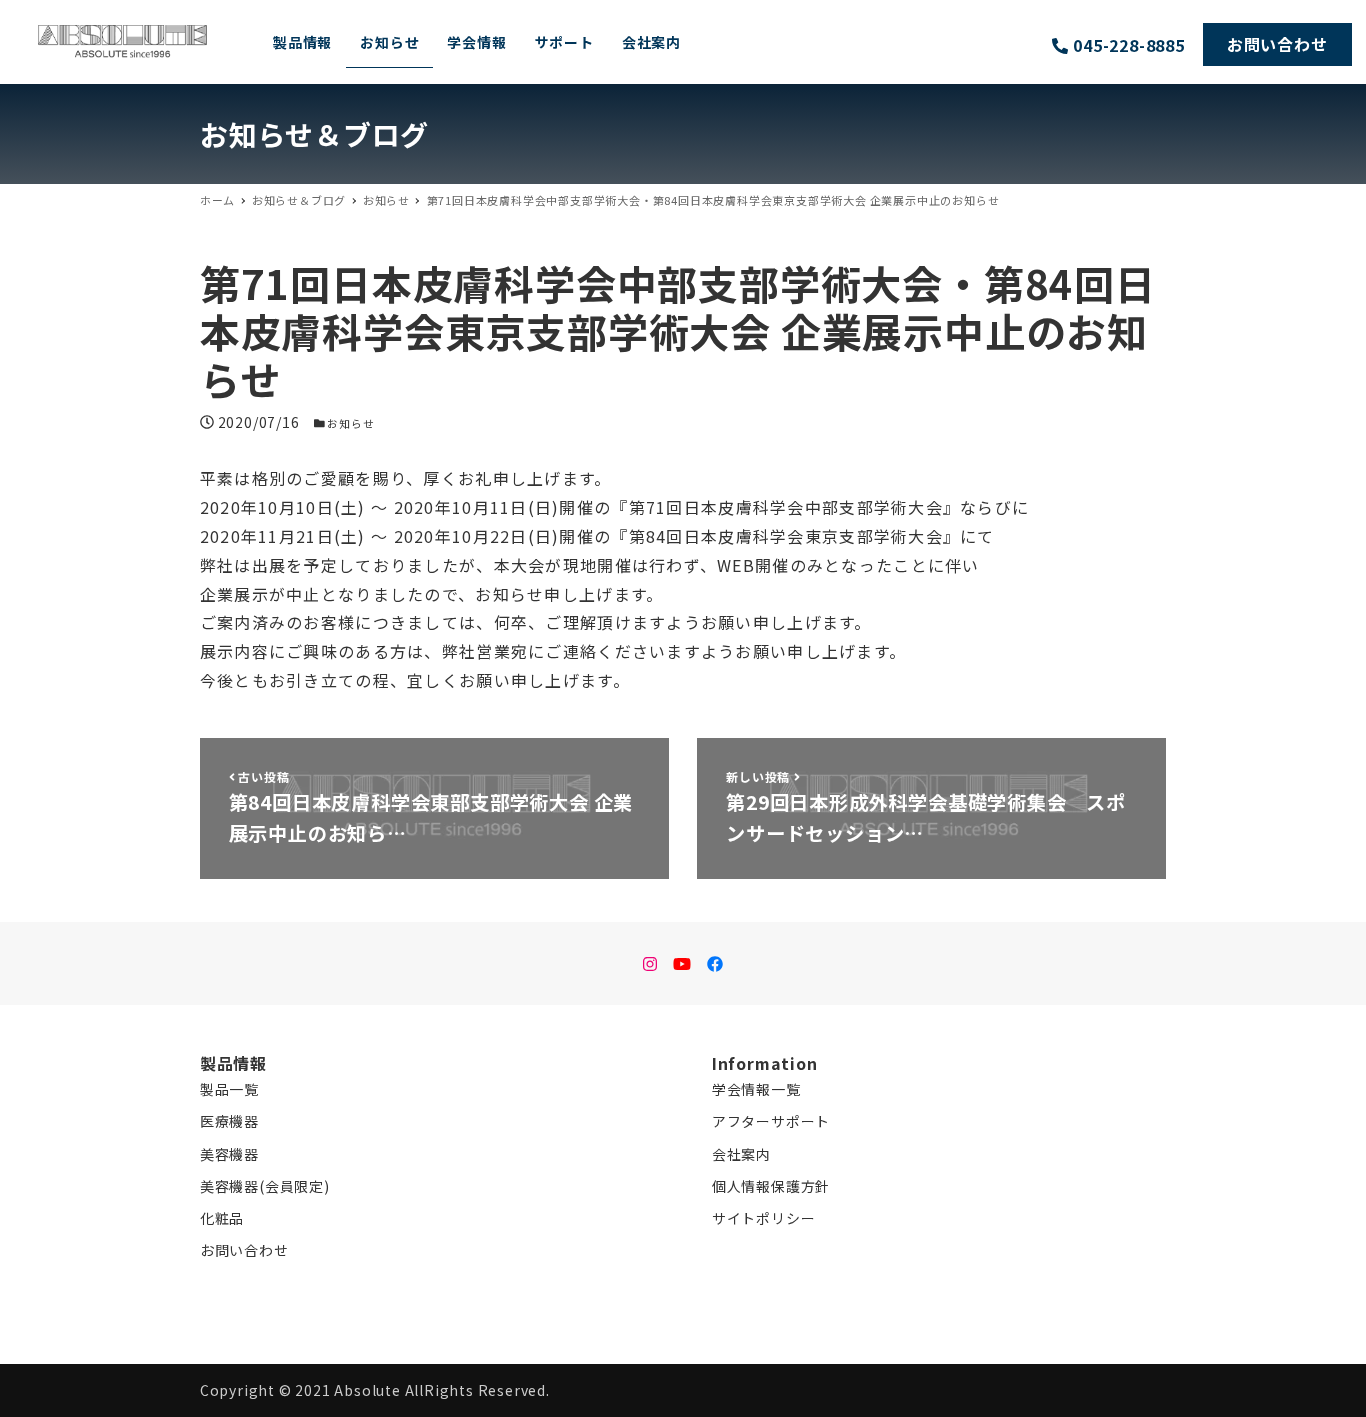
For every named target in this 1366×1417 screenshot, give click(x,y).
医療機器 (229, 1121)
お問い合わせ (244, 1250)
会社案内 (741, 1154)
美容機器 (229, 1154)
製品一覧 (229, 1089)
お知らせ (350, 423)
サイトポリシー (764, 1218)
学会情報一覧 (756, 1089)
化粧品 (222, 1218)
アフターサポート (771, 1121)
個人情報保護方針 (771, 1186)
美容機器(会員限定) (265, 1186)
